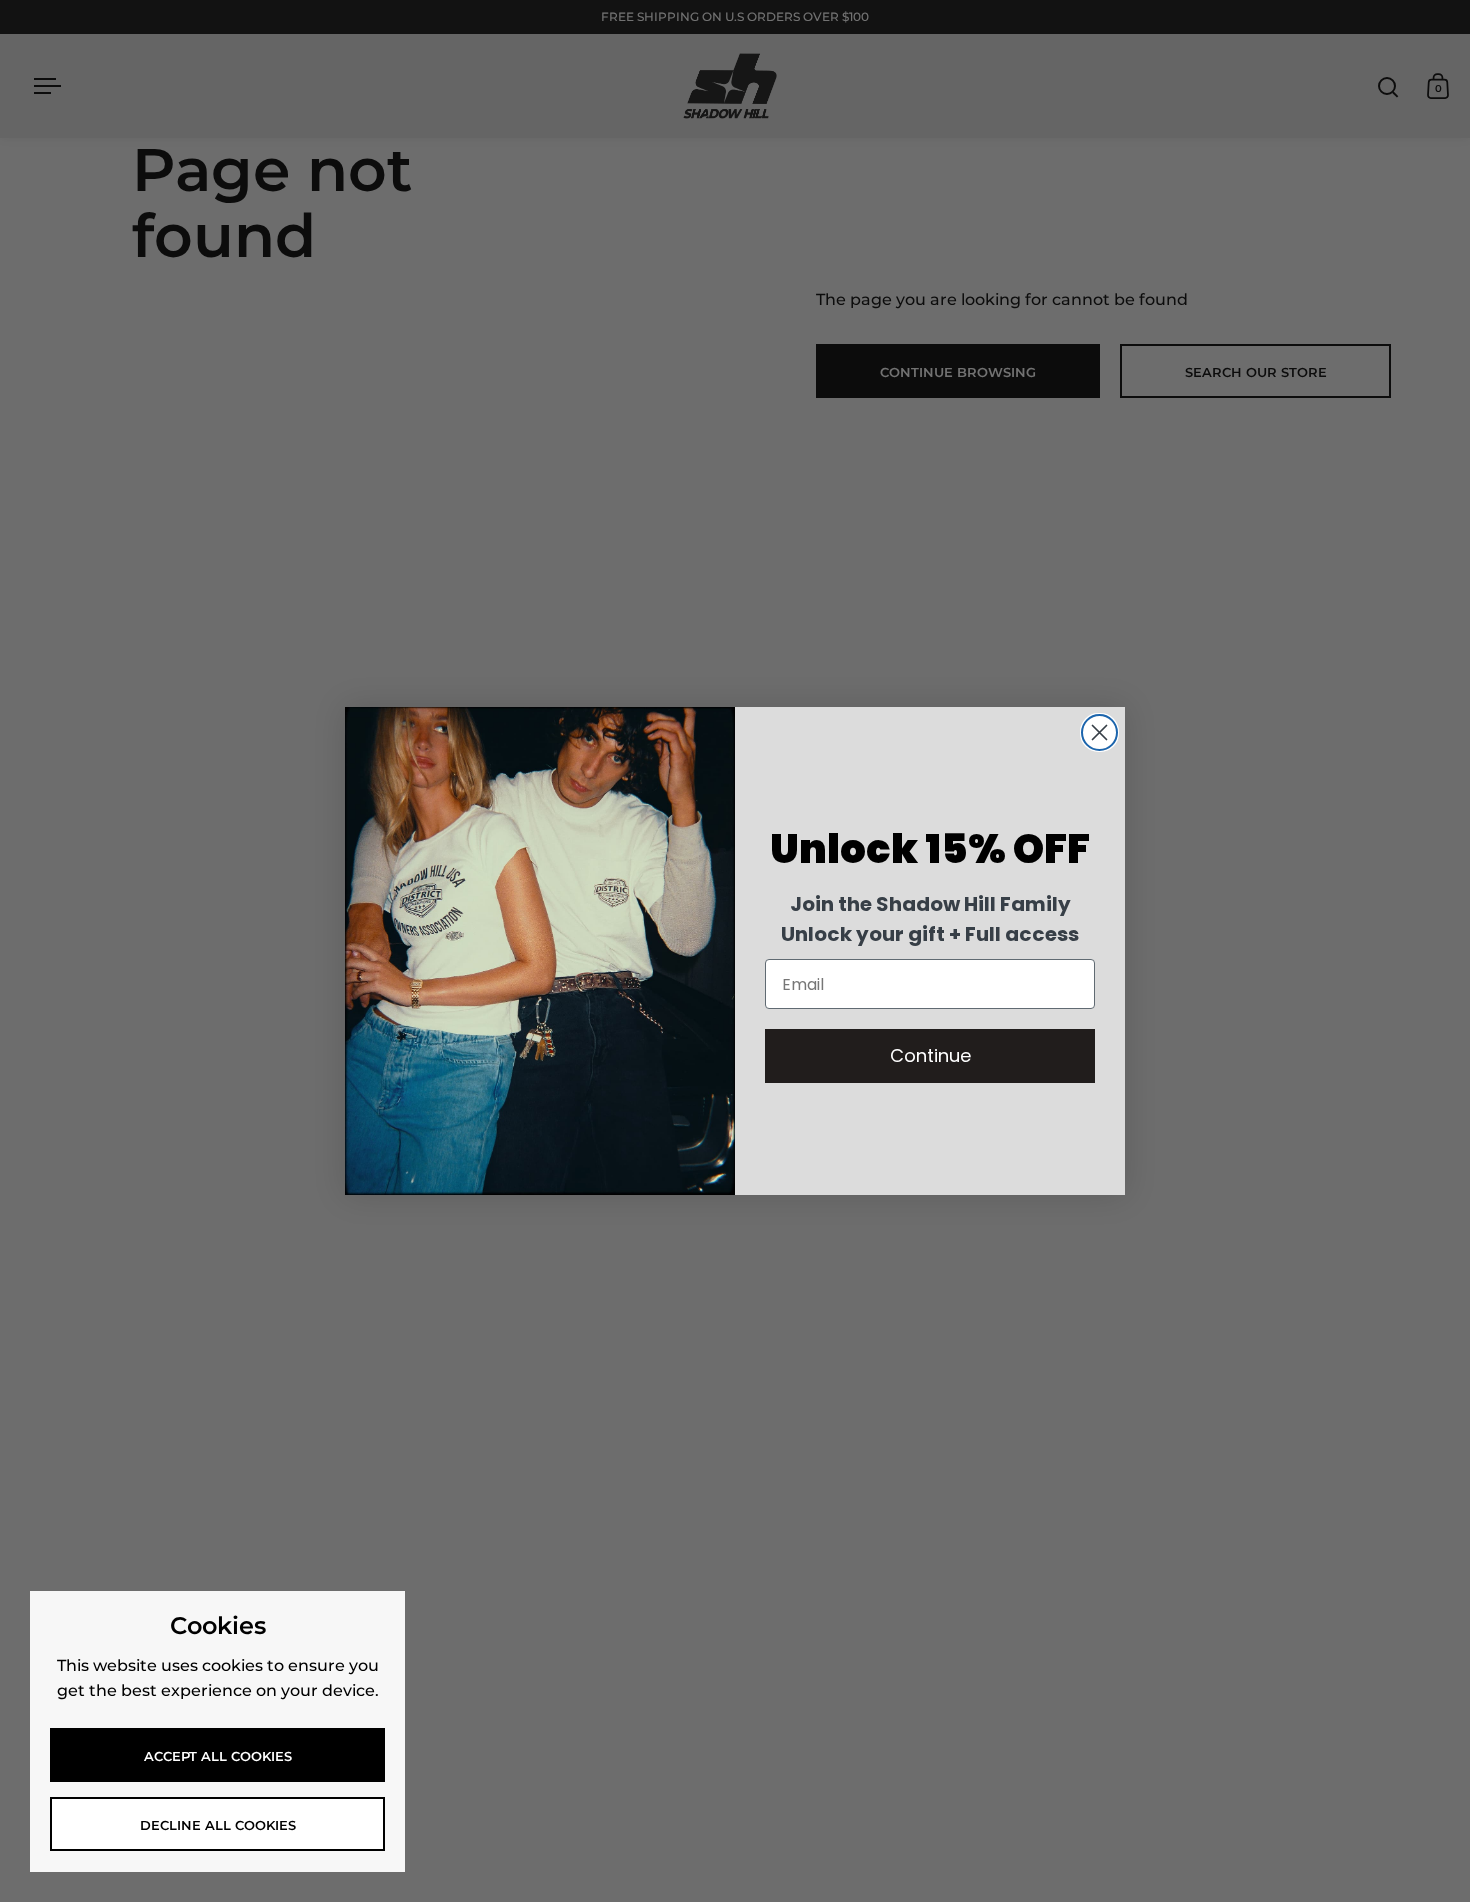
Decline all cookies (218, 1825)
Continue (930, 1055)
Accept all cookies (218, 1756)
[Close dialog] (1099, 732)
